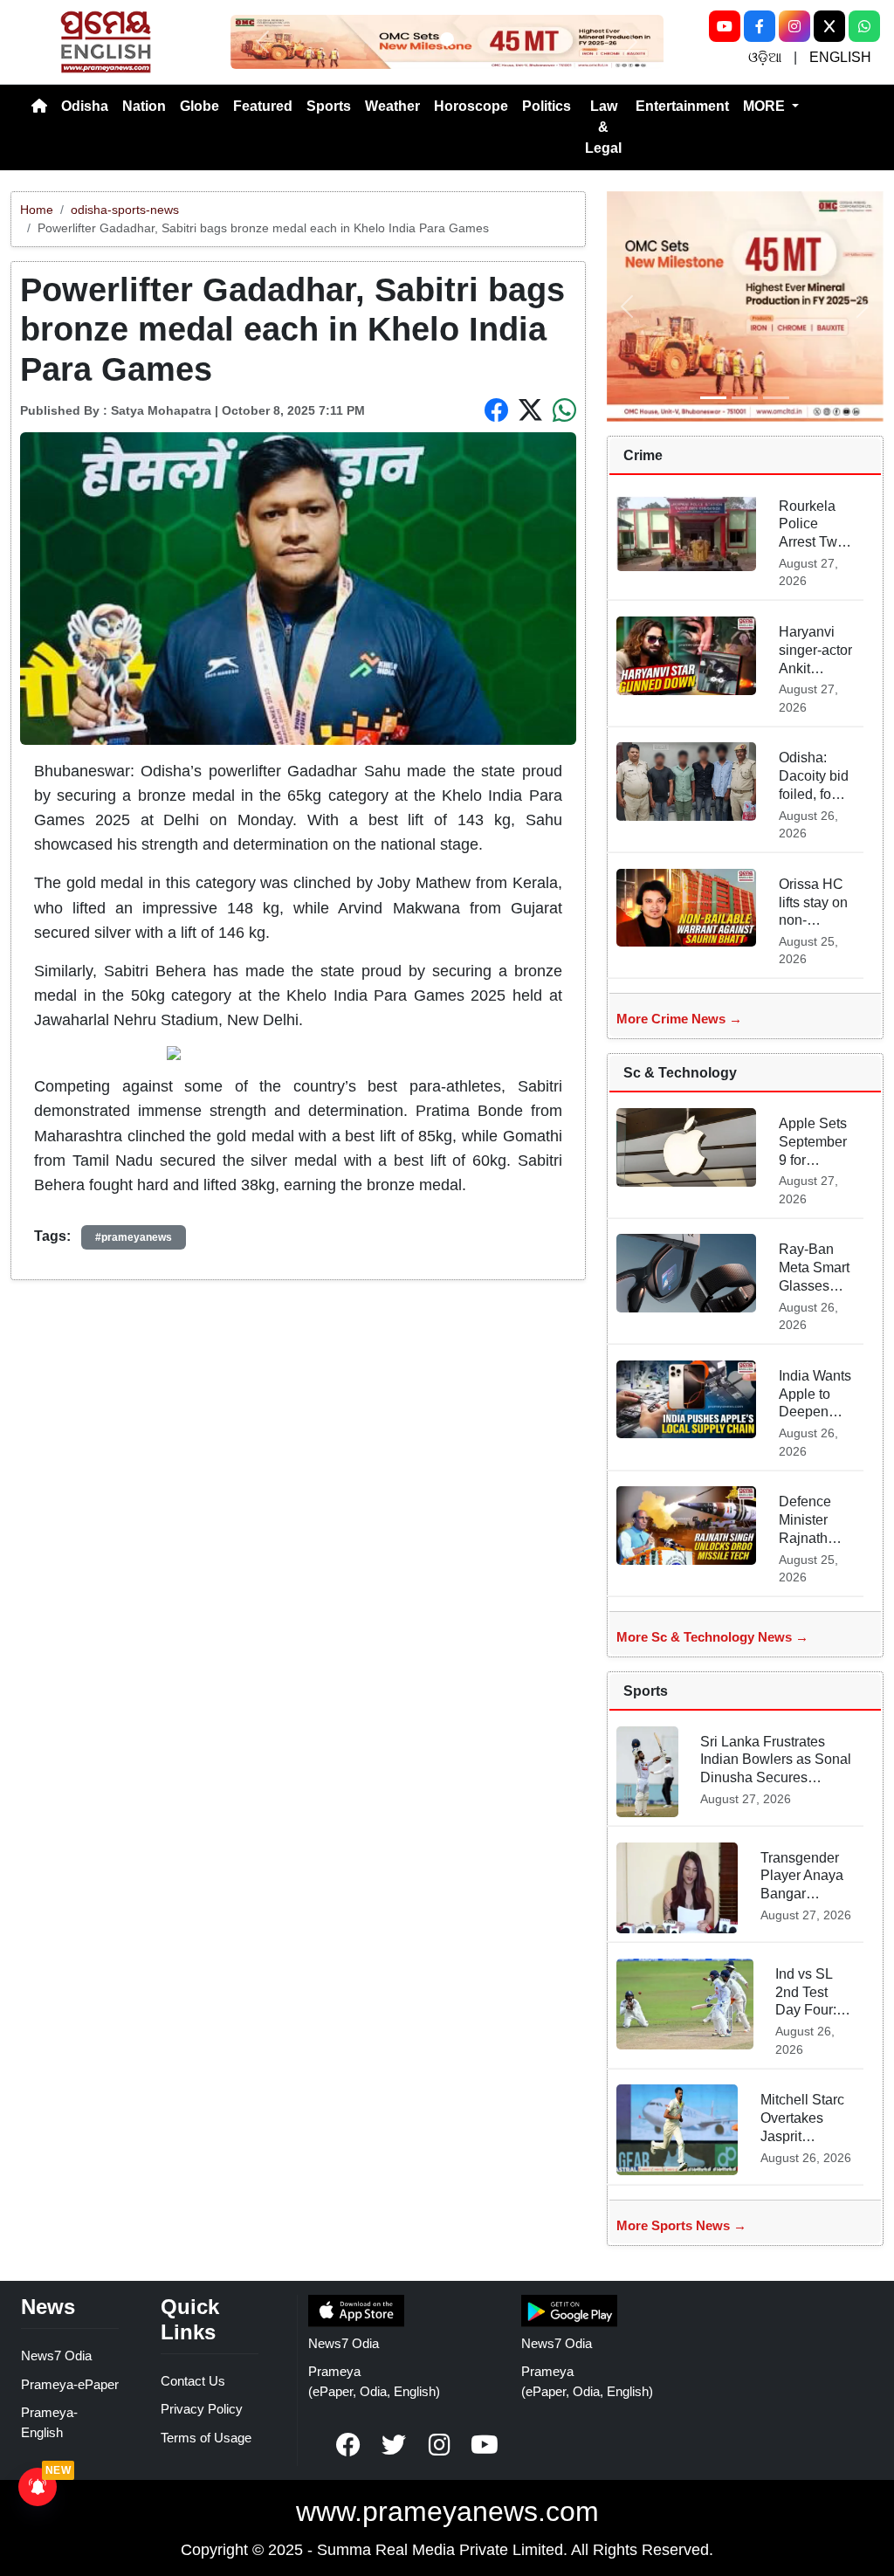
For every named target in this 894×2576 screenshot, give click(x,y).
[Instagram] (794, 26)
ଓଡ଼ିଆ (765, 57)
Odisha (85, 106)
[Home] (39, 107)
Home (37, 210)
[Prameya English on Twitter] (394, 2445)
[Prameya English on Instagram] (439, 2445)
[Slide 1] (447, 39)
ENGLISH (840, 57)
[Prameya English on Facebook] (348, 2445)
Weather (392, 106)
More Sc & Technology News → (712, 1637)
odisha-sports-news (125, 210)
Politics (547, 106)
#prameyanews (134, 1237)
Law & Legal (603, 127)
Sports (329, 106)
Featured (263, 106)
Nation (144, 106)
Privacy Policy (202, 2409)
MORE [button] (766, 106)
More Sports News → (681, 2225)
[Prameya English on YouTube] (485, 2445)
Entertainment (682, 106)
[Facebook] (760, 26)
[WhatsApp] (864, 26)
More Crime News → (679, 1019)
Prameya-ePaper (70, 2384)
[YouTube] (725, 26)
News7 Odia (56, 2356)
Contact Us (193, 2381)
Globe (199, 106)
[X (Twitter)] (829, 26)
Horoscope (471, 106)
